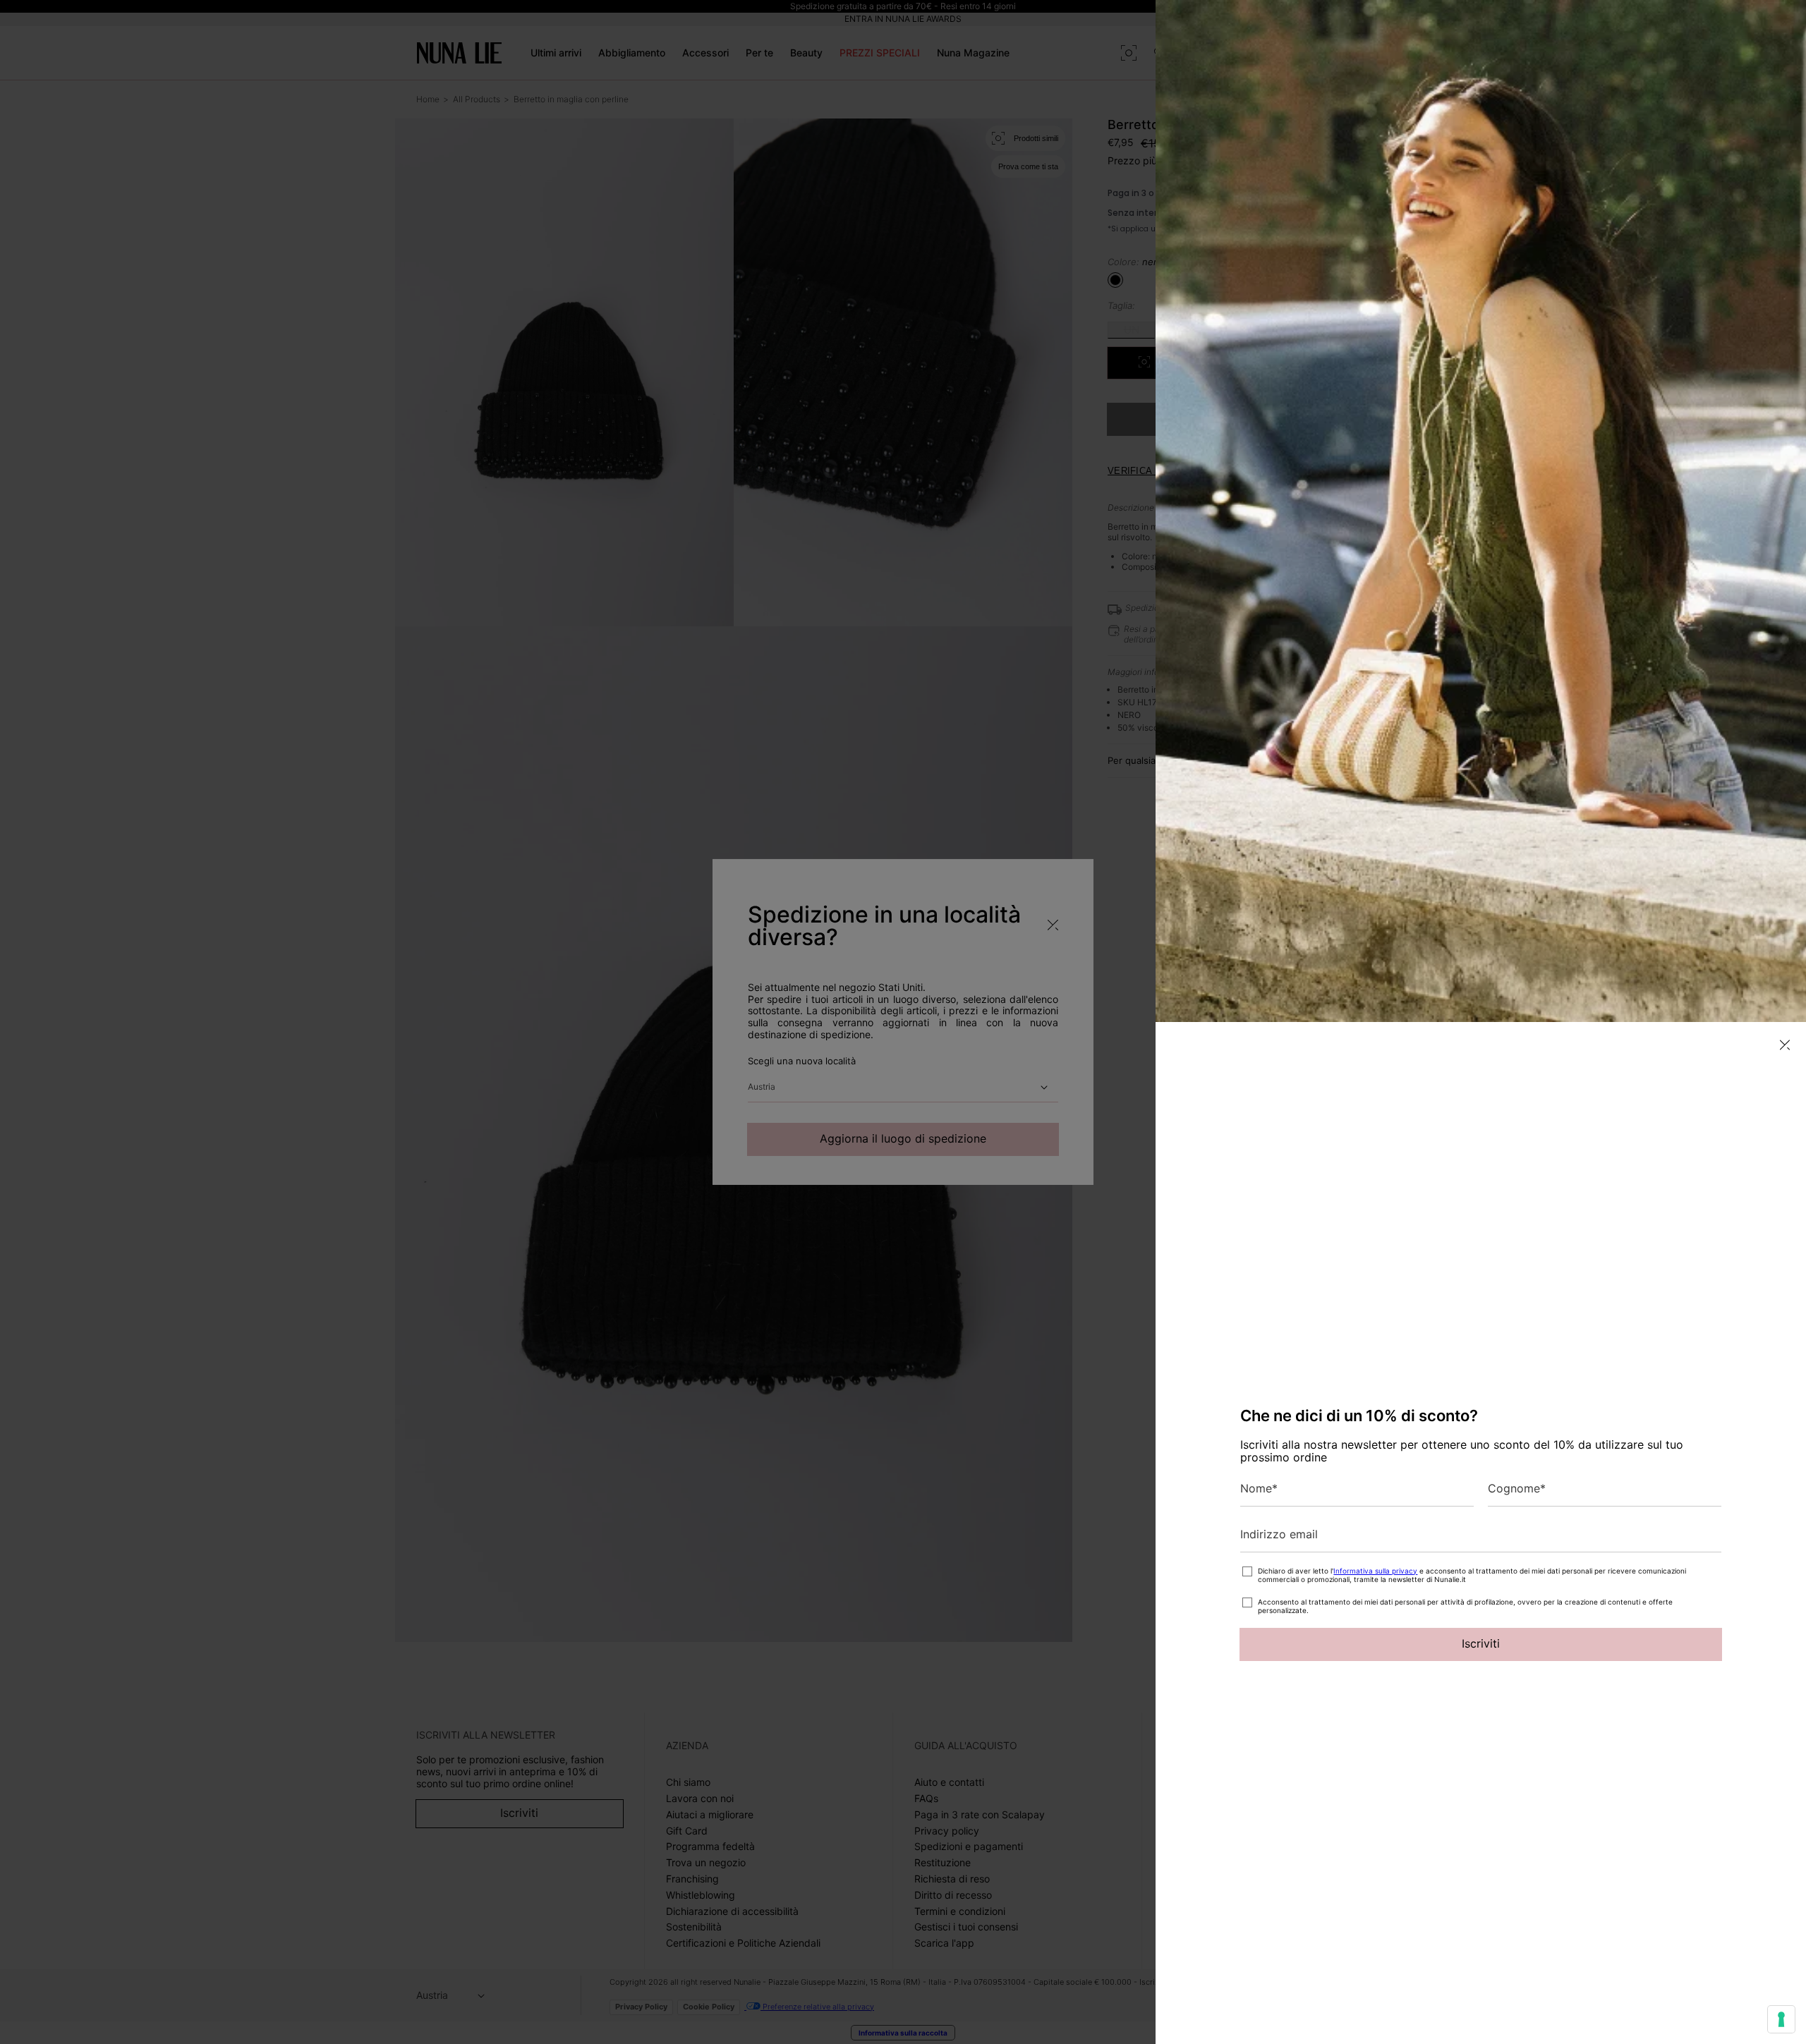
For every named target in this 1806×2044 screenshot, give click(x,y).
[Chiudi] (1785, 1045)
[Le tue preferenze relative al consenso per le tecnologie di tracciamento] (1781, 2019)
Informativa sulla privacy (1375, 1571)
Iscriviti (1481, 1643)
